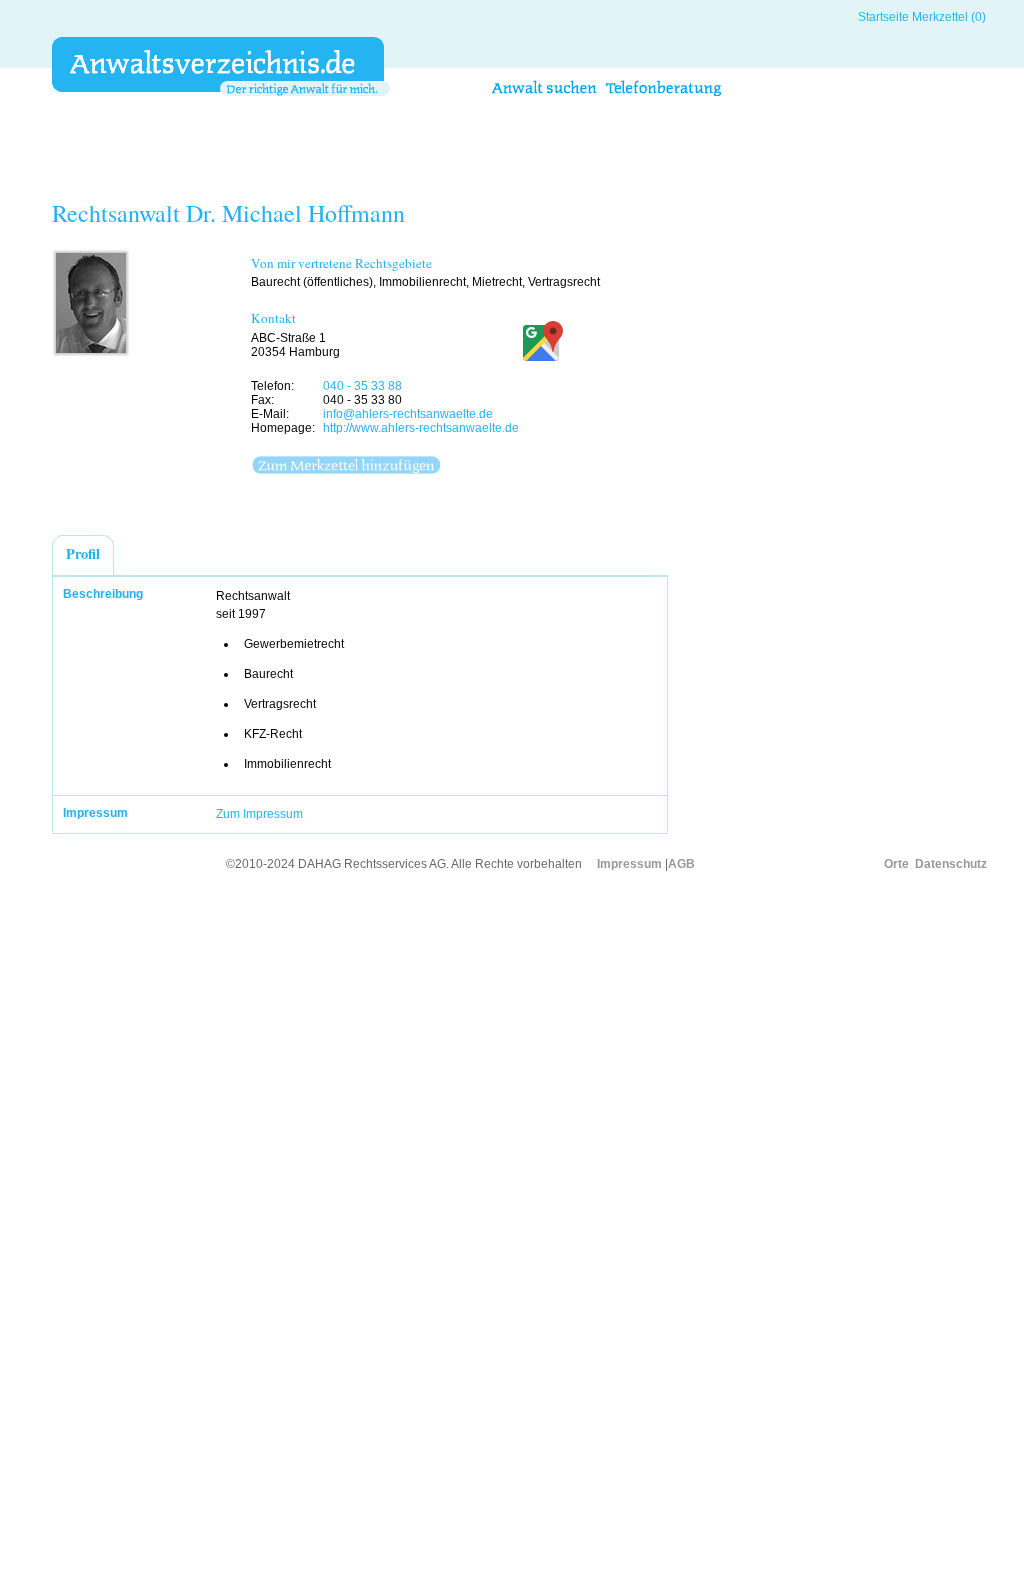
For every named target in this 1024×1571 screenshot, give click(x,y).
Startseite (883, 17)
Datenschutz (951, 864)
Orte (896, 864)
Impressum (629, 864)
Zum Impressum (259, 814)
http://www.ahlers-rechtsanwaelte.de (421, 428)
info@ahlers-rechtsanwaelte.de (408, 414)
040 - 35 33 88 (362, 386)
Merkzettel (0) (949, 17)
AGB (681, 864)
